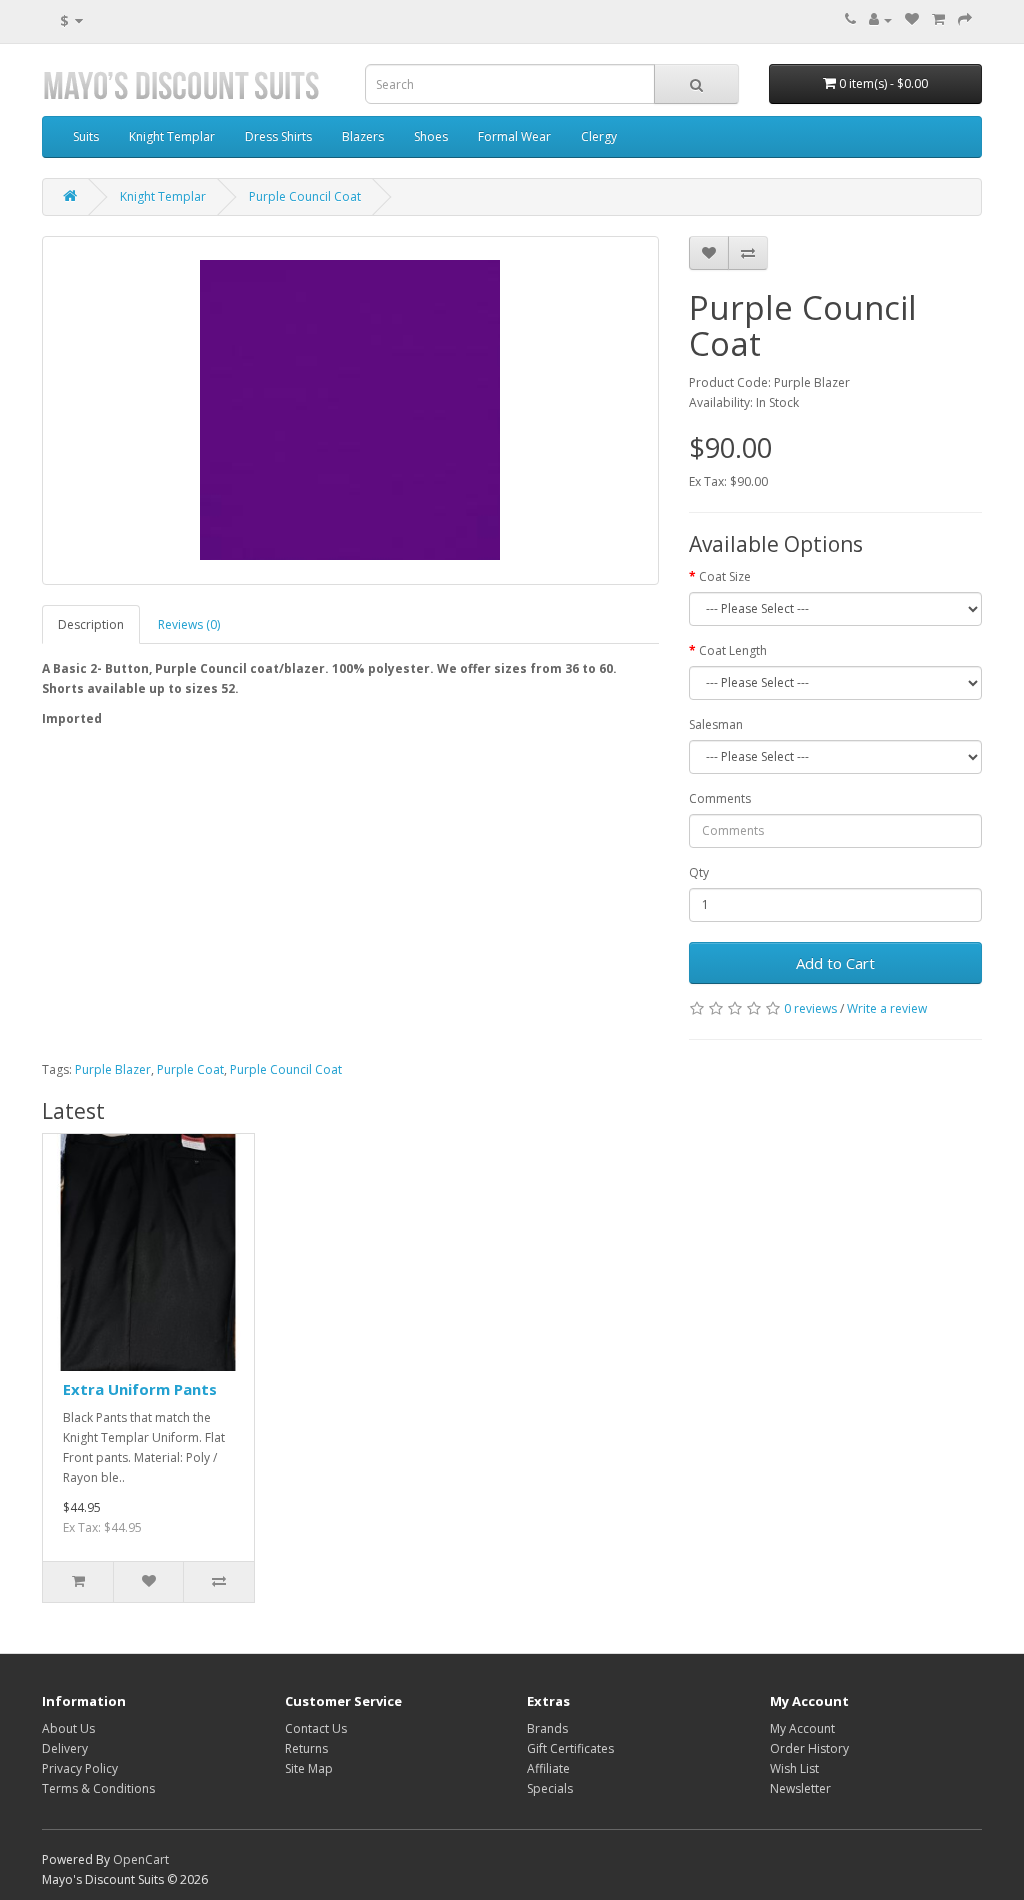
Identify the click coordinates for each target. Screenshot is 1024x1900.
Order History (809, 1748)
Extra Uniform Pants (140, 1389)
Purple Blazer (113, 1069)
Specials (550, 1788)
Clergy (599, 136)
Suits (86, 136)
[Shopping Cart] (938, 19)
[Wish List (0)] (912, 19)
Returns (306, 1748)
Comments (720, 798)
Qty (699, 872)
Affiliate (548, 1768)
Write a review (887, 1008)
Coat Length (733, 650)
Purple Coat (190, 1069)
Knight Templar (172, 136)
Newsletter (800, 1788)
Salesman (716, 724)
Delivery (65, 1748)
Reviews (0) (189, 624)
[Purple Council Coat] (350, 410)
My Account (802, 1728)
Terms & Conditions (98, 1788)
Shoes (431, 136)
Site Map (309, 1768)
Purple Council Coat (305, 196)
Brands (547, 1728)
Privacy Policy (80, 1768)
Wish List (794, 1768)
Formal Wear (514, 136)
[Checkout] (965, 19)
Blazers (363, 136)
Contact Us (316, 1728)
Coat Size (725, 576)
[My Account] (880, 19)
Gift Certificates (570, 1748)
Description (91, 624)
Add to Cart (835, 963)
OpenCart (141, 1859)
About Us (68, 1728)
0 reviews (810, 1008)
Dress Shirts (278, 136)
